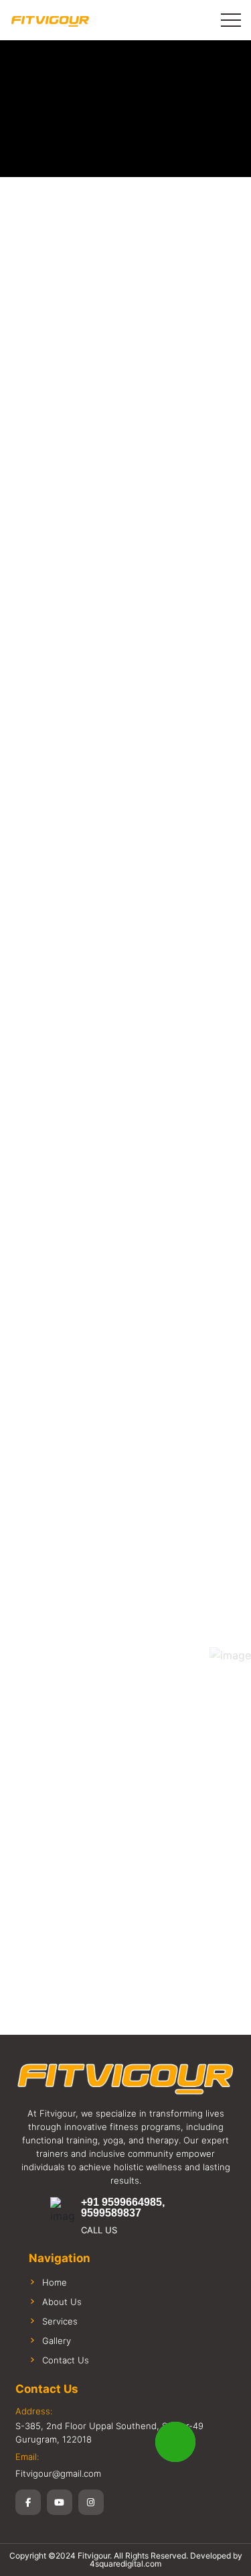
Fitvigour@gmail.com (58, 2473)
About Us (62, 2302)
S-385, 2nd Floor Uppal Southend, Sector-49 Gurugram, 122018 (109, 2432)
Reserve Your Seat (126, 810)
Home (55, 2282)
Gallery (57, 2341)
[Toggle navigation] (231, 20)
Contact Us (66, 2360)
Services (60, 2321)
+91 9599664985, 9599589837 (123, 2208)
